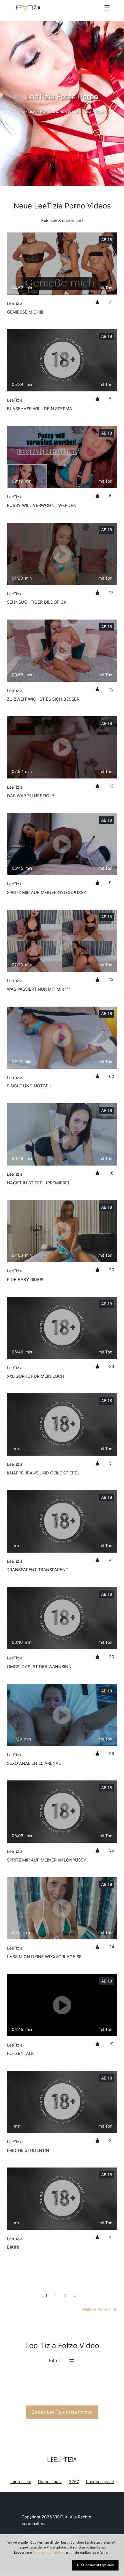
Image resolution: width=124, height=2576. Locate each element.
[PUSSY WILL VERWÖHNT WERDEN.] (62, 457)
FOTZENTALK (20, 2053)
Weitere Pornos (100, 2309)
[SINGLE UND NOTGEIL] (62, 1038)
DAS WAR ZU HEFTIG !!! (30, 796)
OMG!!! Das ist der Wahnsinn (39, 1667)
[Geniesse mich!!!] (62, 264)
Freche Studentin (28, 2150)
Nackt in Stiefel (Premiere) (38, 1183)
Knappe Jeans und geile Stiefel (43, 1473)
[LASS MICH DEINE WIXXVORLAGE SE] (62, 1908)
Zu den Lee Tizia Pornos (62, 2412)
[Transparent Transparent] (62, 1521)
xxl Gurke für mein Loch (36, 1376)
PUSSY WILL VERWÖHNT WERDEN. (42, 505)
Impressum (21, 2481)
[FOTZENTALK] (62, 2005)
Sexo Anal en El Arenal (34, 1763)
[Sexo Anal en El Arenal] (62, 1715)
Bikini (13, 2247)
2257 (74, 2481)
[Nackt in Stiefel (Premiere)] (62, 1134)
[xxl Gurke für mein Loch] (62, 1328)
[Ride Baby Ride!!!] (62, 1231)
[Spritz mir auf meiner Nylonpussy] (62, 844)
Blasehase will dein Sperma (40, 409)
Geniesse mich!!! (25, 312)
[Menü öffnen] (107, 8)
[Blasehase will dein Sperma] (62, 360)
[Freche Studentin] (62, 2102)
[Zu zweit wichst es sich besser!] (62, 651)
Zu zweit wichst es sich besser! (44, 699)
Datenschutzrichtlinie (48, 2553)
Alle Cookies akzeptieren (95, 2565)
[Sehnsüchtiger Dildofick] (62, 554)
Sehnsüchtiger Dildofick (37, 602)
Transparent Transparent (37, 1570)
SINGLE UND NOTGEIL (29, 1086)
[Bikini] (62, 2199)
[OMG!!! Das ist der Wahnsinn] (62, 1618)
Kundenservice (100, 2481)
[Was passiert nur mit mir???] (62, 941)
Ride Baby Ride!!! (25, 1280)
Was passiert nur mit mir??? (38, 989)
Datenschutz (50, 2481)
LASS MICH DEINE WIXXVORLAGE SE (44, 1957)
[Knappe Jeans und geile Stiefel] (62, 1425)
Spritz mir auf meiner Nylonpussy (47, 893)
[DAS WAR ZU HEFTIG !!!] (62, 747)
